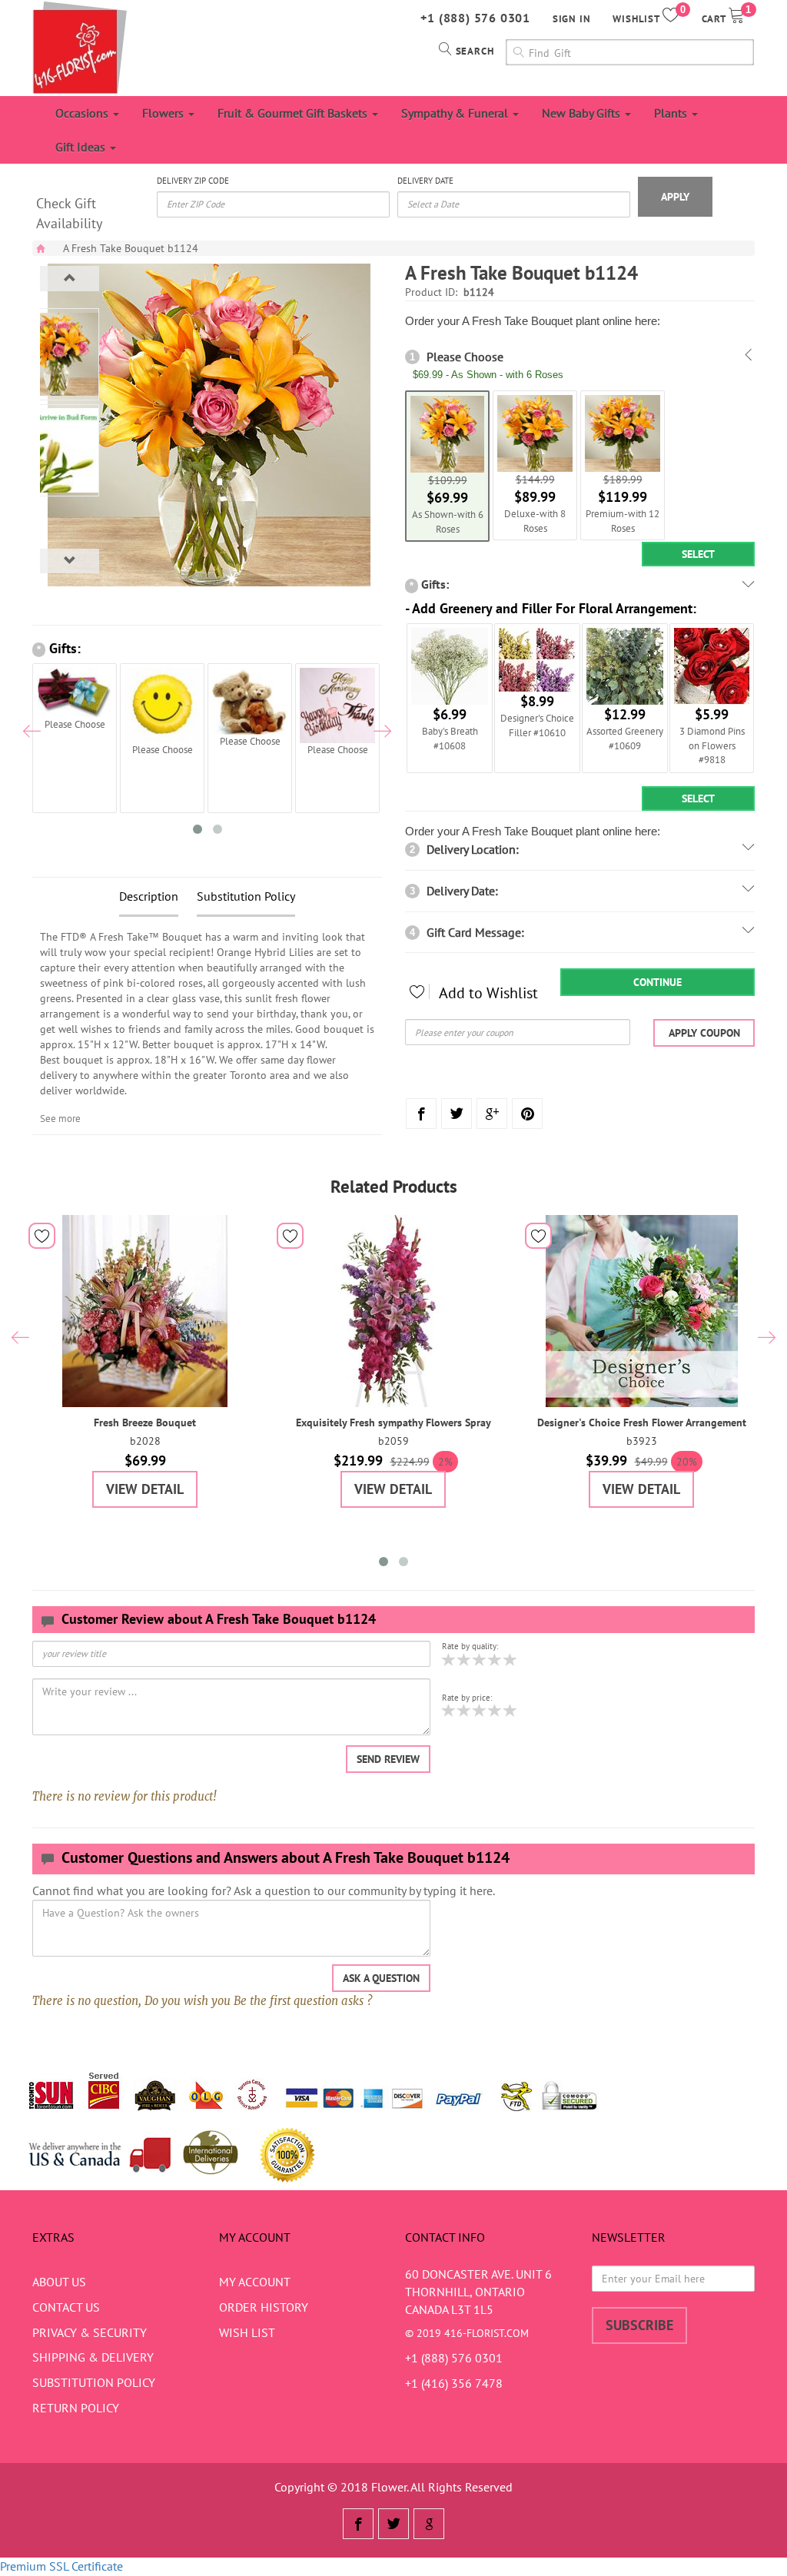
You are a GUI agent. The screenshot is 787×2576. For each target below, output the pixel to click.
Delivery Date (425, 181)
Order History (264, 2307)
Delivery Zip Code (193, 181)
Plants (672, 113)
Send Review (388, 1759)
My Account (255, 2282)
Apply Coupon (704, 1033)
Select (698, 554)
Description (149, 896)
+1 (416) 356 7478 (454, 2383)
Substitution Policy (246, 896)
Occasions (83, 113)
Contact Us (66, 2307)
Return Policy (76, 2408)
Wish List (247, 2332)
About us (59, 2282)
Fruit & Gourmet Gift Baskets (294, 113)
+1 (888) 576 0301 (475, 18)
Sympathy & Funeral (456, 113)
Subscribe (639, 2325)
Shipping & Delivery (93, 2357)
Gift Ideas (82, 147)
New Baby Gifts (583, 113)
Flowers (164, 113)
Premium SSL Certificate (61, 2566)
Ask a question (381, 1978)
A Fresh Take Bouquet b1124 (131, 248)
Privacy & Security (90, 2332)
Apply (675, 197)
